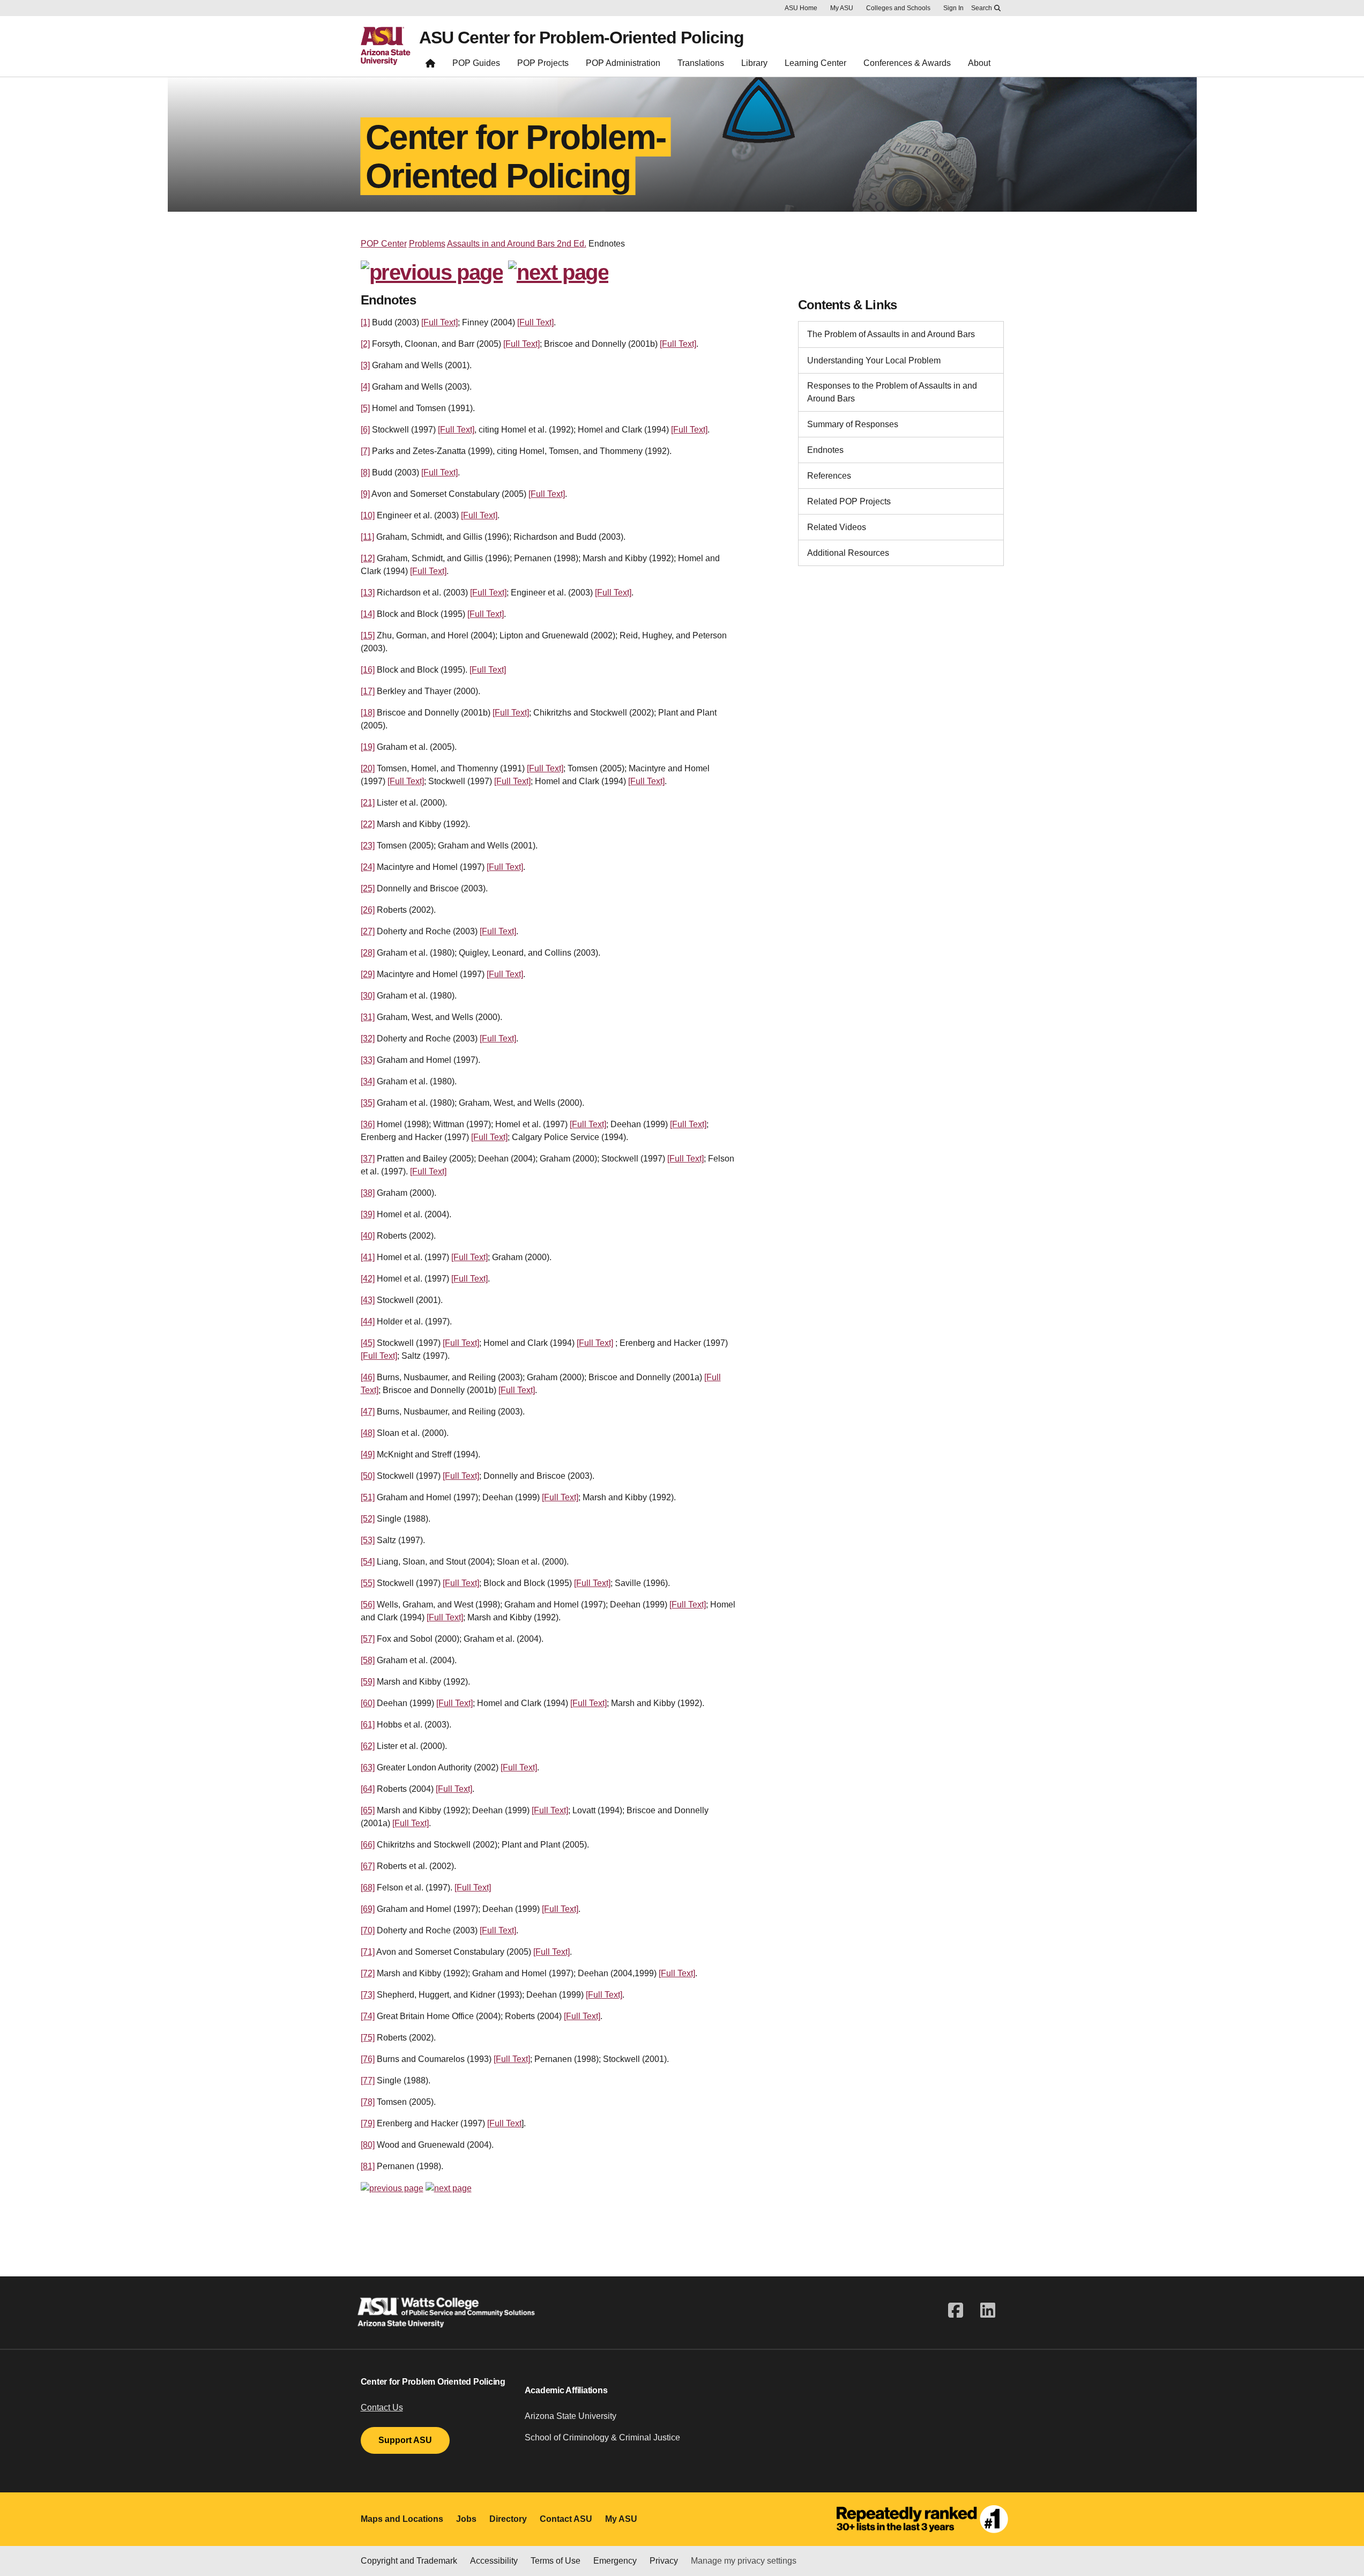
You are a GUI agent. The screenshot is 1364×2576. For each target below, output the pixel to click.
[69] (368, 1909)
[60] (368, 1703)
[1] (365, 322)
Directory (508, 2519)
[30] (368, 996)
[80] (368, 2145)
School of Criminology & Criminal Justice (602, 2437)
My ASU (842, 8)
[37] (368, 1159)
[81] (368, 2166)
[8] (365, 472)
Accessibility (494, 2561)
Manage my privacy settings (744, 2561)
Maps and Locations (402, 2519)
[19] (368, 747)
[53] (368, 1540)
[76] (368, 2059)
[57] (368, 1639)
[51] (368, 1497)
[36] (368, 1124)
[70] (368, 1930)
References (829, 476)
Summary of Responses (853, 424)
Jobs (466, 2519)
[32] (368, 1038)
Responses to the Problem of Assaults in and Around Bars (892, 392)
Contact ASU (566, 2519)
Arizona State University (571, 2416)
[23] (368, 846)
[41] (368, 1257)
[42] (368, 1279)
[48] (368, 1433)
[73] (368, 1995)
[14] (368, 614)
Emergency (615, 2561)
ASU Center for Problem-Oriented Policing (582, 38)
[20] (368, 768)
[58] (368, 1660)
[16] (368, 670)
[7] (365, 451)
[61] (368, 1725)
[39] (368, 1214)
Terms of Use (556, 2561)
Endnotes (825, 450)
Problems (427, 244)
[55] (368, 1583)
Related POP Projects (849, 501)
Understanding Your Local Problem (874, 360)
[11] (367, 537)
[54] (368, 1562)
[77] (368, 2080)
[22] (368, 824)
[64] (368, 1789)
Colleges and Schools (898, 8)
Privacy (664, 2561)
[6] (365, 430)
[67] (368, 1866)
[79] (368, 2123)
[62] (368, 1746)
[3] (365, 365)
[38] (368, 1193)
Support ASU (405, 2440)
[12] (368, 558)
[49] (368, 1454)
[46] (368, 1377)
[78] (368, 2102)
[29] (368, 974)
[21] (368, 803)
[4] (365, 387)
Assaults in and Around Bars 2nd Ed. (517, 244)
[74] (368, 2016)
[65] (368, 1810)
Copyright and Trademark (409, 2561)
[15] (368, 635)
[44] (368, 1321)
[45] (368, 1343)
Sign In (953, 8)
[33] (368, 1060)
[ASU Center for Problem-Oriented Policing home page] (430, 66)
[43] (368, 1300)
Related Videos (837, 527)
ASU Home (801, 8)
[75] (368, 2038)
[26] (368, 910)
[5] (365, 408)
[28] (368, 953)
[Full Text (504, 2123)
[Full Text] (439, 322)
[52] (368, 1519)
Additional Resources (848, 553)
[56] (368, 1605)
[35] (368, 1103)
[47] (368, 1412)
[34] (368, 1081)
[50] (368, 1476)
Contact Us (382, 2407)
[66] (368, 1845)
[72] (368, 1973)
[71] (368, 1952)
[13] (368, 593)
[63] (368, 1767)
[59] (368, 1682)
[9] (365, 494)
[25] (368, 888)
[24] (368, 867)
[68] (368, 1888)
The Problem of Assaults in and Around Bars (891, 334)
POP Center (384, 244)
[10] (368, 515)
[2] (365, 344)
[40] (368, 1236)
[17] (368, 691)
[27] (368, 931)
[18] (368, 713)
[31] (368, 1017)
